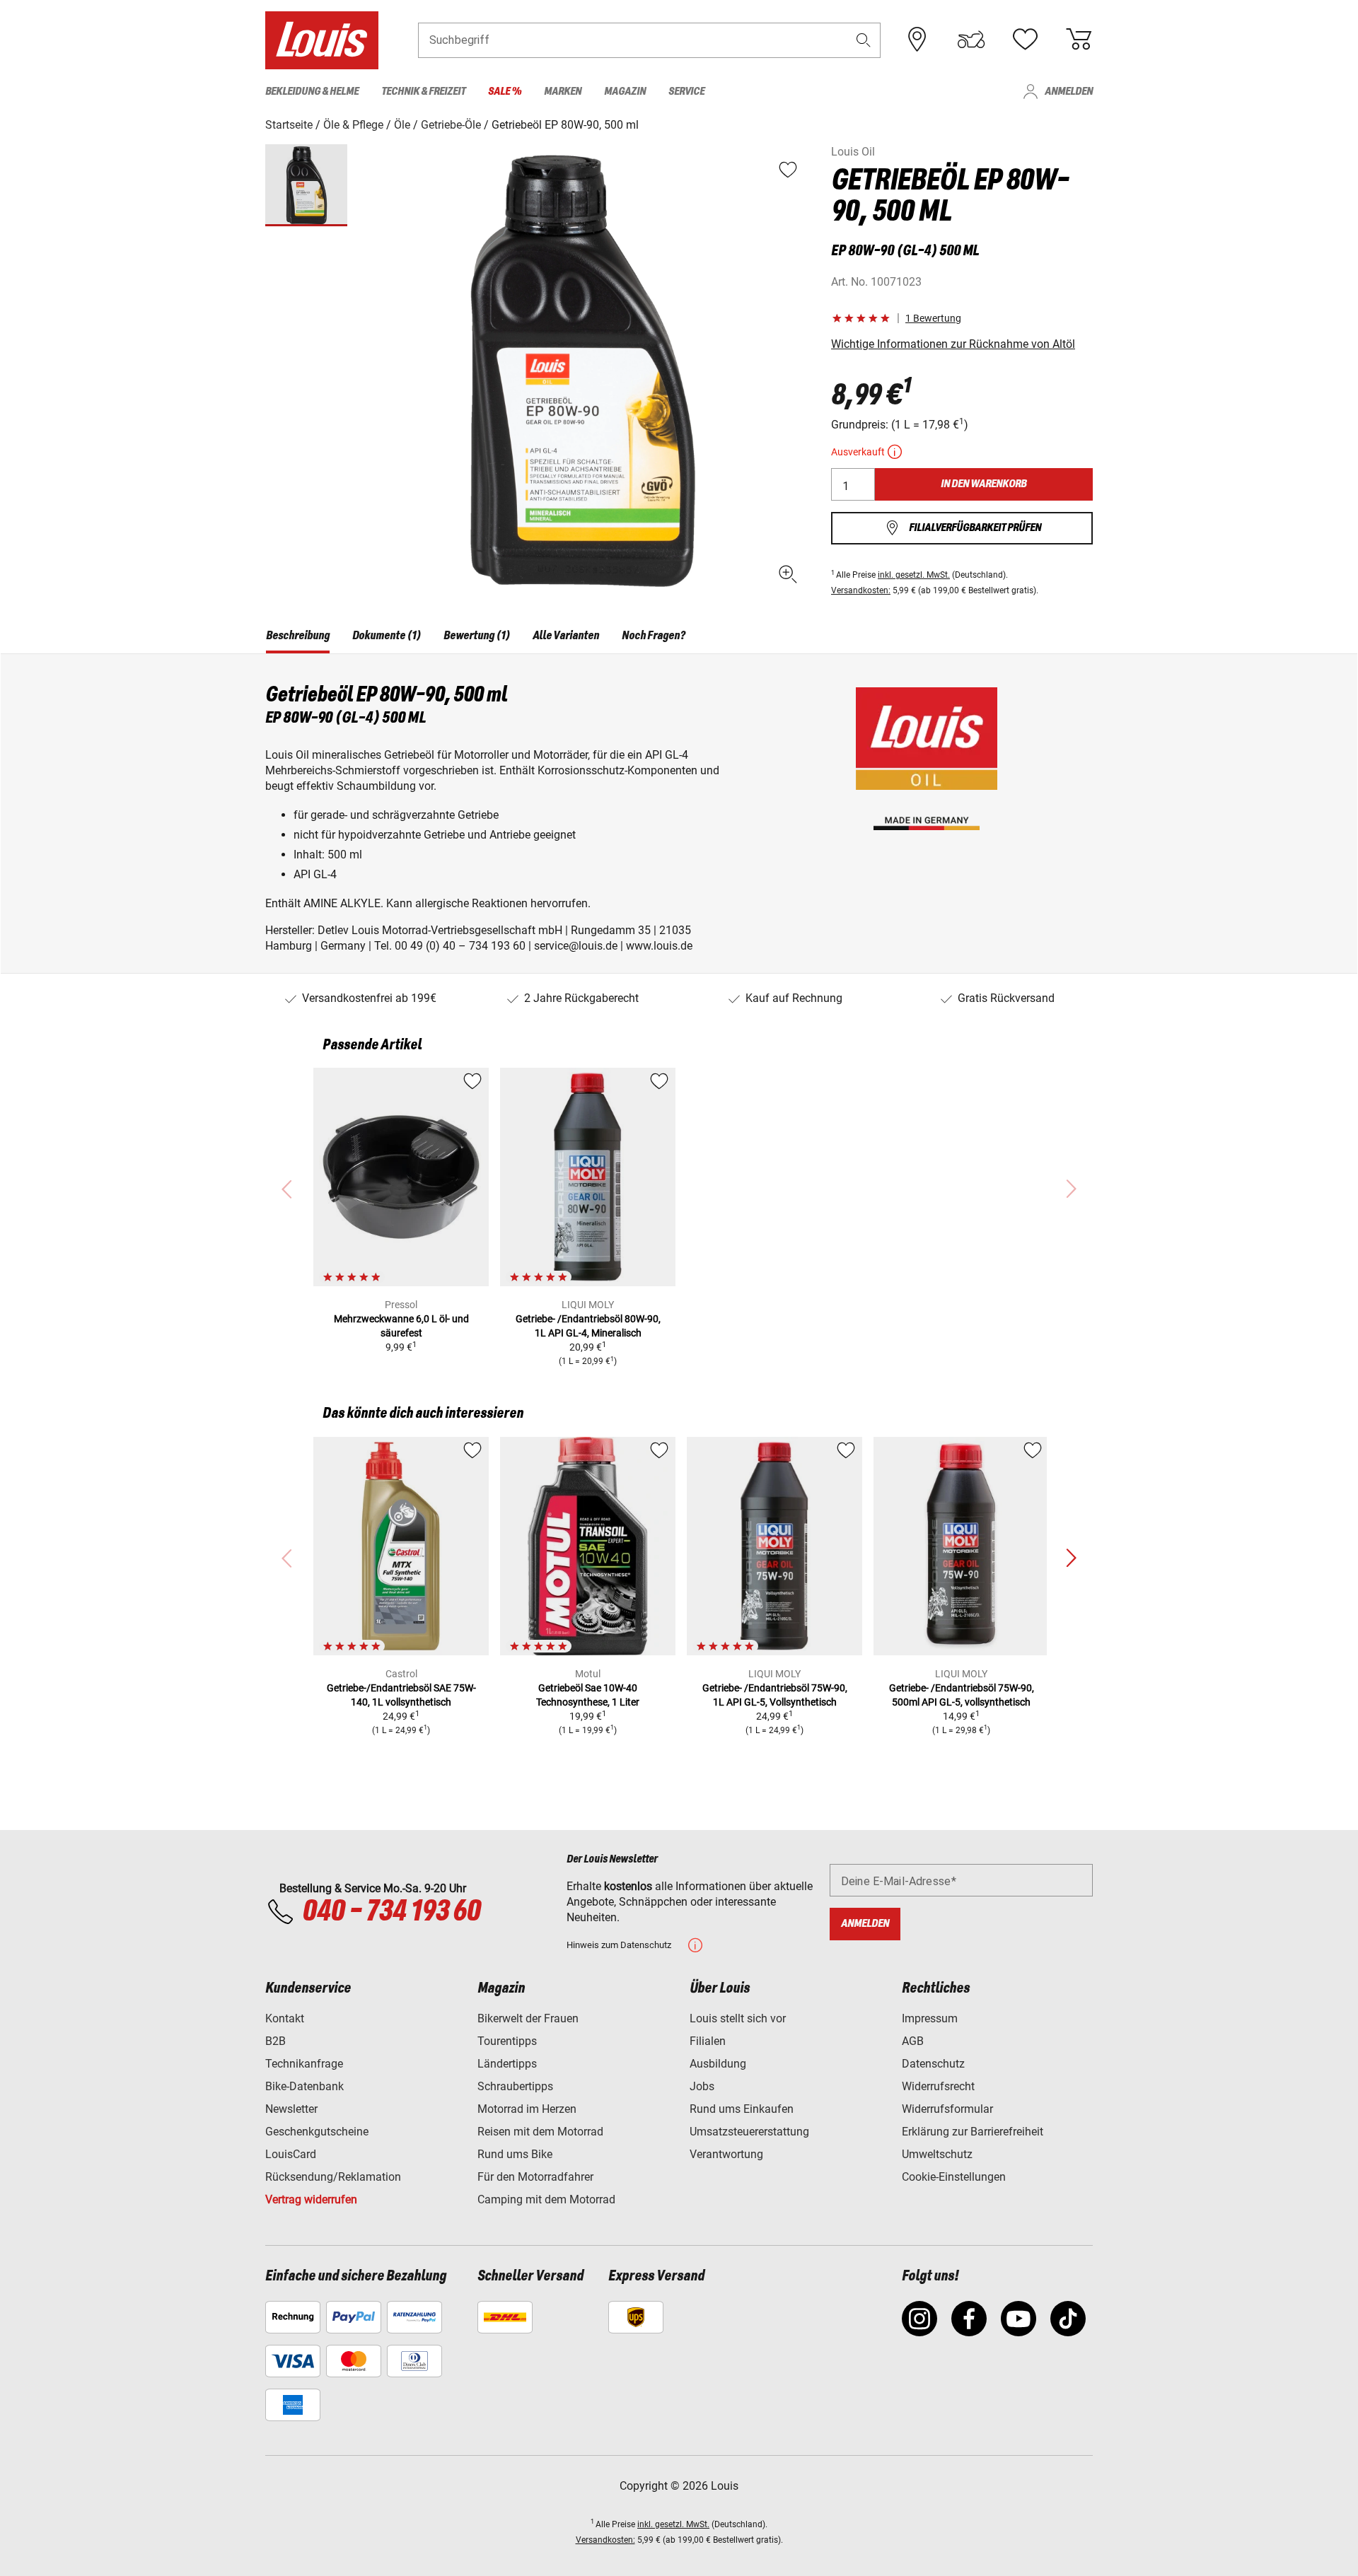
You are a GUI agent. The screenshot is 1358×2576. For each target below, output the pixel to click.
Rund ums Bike (515, 2154)
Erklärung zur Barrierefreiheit (973, 2132)
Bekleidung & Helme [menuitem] (312, 92)
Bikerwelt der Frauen (528, 2018)
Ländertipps (507, 2064)
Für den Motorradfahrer (535, 2177)
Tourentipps (507, 2041)
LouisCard (291, 2154)
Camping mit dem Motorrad (546, 2199)
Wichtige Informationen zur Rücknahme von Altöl (953, 344)
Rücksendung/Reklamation (333, 2177)
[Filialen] (917, 40)
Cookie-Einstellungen (954, 2177)
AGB (913, 2041)
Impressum (930, 2018)
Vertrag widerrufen (311, 2199)
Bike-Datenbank (304, 2086)
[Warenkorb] (1079, 40)
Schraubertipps (515, 2086)
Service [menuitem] (686, 92)
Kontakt (285, 2018)
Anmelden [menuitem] (1069, 92)
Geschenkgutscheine (317, 2132)
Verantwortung (726, 2154)
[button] (864, 40)
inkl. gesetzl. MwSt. (914, 575)
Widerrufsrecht (938, 2086)
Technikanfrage (304, 2064)
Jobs (702, 2086)
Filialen (708, 2041)
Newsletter (291, 2109)
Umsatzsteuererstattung (749, 2132)
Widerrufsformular (947, 2109)
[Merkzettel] (1025, 40)
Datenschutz (933, 2064)
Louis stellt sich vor (738, 2018)
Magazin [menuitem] (625, 92)
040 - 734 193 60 (391, 1912)
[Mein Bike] (971, 40)
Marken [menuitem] (563, 92)
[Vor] (1071, 1558)
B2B (275, 2041)
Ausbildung (718, 2064)
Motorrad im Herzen (527, 2109)
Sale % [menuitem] (505, 92)
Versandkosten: (861, 590)
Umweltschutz (937, 2154)
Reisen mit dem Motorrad (540, 2132)
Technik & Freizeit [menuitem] (423, 92)
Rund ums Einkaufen (742, 2109)
